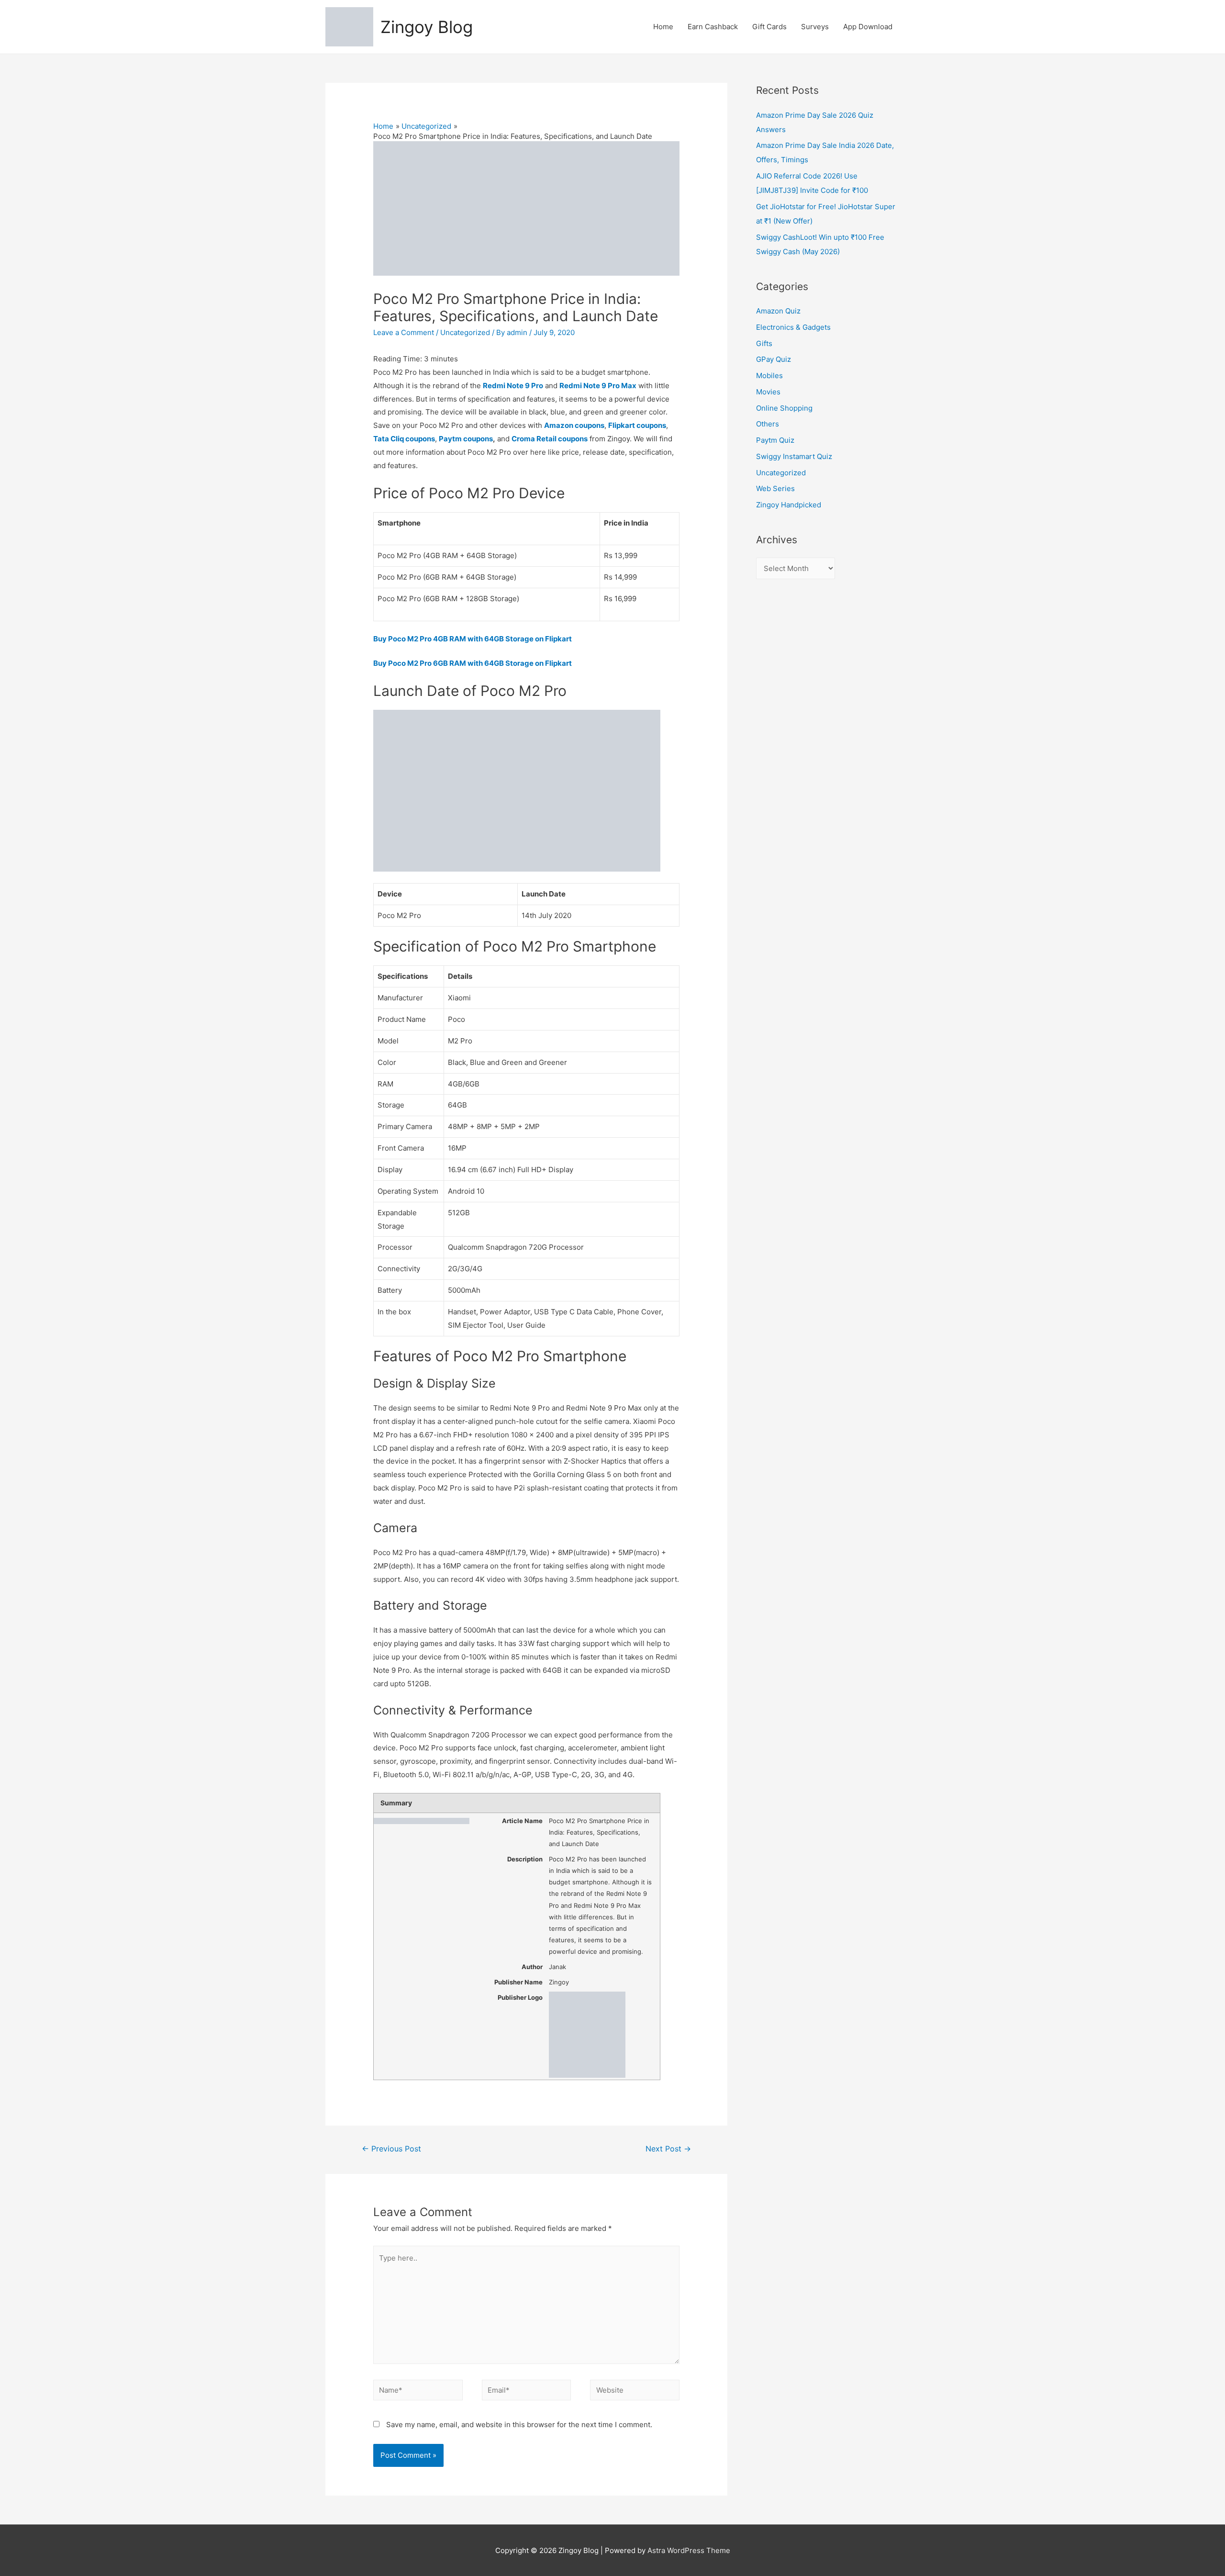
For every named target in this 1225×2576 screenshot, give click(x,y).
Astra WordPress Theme (689, 2550)
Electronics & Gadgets (793, 327)
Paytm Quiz (775, 440)
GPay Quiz (774, 359)
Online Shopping (784, 408)
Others (768, 424)
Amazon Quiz (778, 311)
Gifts (764, 343)
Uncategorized (465, 332)
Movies (768, 392)
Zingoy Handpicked (789, 505)
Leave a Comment (404, 332)
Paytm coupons (466, 439)
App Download (868, 27)
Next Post (668, 2149)
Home (663, 27)
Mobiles (769, 375)
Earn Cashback (713, 27)
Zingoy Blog (427, 27)
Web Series (775, 488)
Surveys (815, 27)
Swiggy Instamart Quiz (794, 456)
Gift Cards (769, 27)
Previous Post (391, 2149)
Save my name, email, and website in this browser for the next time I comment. (519, 2425)
